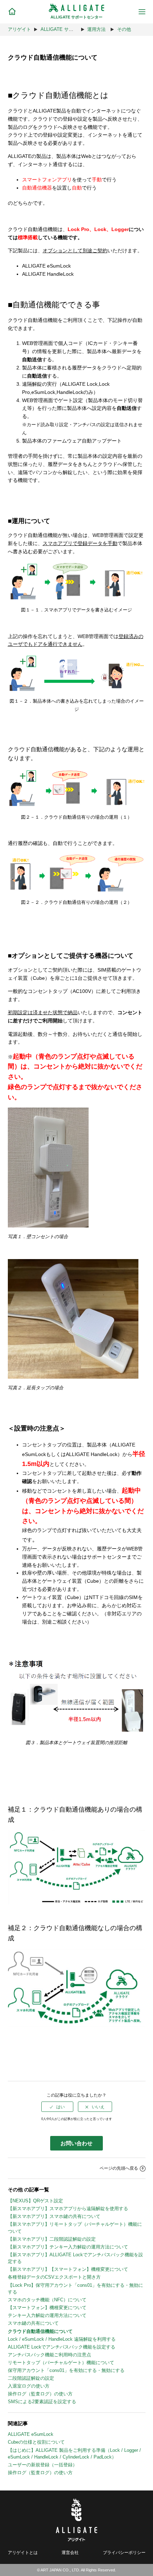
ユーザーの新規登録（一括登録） (43, 2465)
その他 (124, 29)
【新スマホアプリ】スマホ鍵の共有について (54, 2216)
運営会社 (70, 2552)
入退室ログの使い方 (29, 2386)
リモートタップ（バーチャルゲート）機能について (61, 2363)
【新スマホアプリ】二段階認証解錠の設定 (52, 2239)
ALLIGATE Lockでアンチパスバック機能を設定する (62, 2347)
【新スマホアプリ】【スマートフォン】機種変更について (68, 2269)
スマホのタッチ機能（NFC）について (47, 2300)
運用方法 (96, 29)
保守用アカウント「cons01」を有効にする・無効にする (66, 2370)
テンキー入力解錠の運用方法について (47, 2315)
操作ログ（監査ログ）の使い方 (40, 2394)
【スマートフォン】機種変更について (47, 2308)
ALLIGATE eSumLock (31, 2434)
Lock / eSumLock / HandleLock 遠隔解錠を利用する (62, 2339)
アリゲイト (19, 29)
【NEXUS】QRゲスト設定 (35, 2201)
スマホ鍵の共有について (33, 2323)
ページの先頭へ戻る (119, 2168)
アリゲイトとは (23, 2552)
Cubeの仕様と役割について (36, 2442)
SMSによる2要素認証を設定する (42, 2402)
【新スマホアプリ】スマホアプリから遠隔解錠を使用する (68, 2209)
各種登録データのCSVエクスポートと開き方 (54, 2277)
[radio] (57, 2107)
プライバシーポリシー (124, 2552)
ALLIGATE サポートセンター (71, 29)
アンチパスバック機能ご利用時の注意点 (49, 2355)
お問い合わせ (76, 2143)
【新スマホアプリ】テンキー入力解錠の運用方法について (68, 2247)
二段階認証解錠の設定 (31, 2378)
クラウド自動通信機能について (40, 2331)
